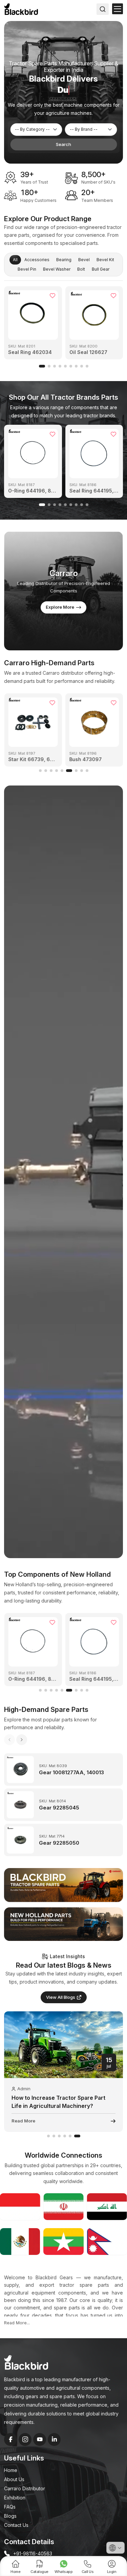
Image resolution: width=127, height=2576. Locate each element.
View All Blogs (61, 1997)
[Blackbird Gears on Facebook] (10, 2439)
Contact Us (16, 2525)
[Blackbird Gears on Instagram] (25, 2439)
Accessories (37, 260)
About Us (14, 2479)
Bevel (84, 260)
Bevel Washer (57, 269)
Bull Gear (101, 269)
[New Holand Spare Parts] (63, 1924)
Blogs (10, 2516)
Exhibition (15, 2498)
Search (63, 144)
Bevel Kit (105, 260)
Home (11, 2470)
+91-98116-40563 (33, 2553)
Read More (23, 2121)
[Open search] (103, 9)
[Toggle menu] (118, 9)
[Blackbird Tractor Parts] (63, 1885)
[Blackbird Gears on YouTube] (40, 2439)
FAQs (10, 2507)
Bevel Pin (27, 269)
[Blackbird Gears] (21, 9)
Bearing (64, 260)
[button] (42, 366)
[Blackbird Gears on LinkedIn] (54, 2439)
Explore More (60, 607)
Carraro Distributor (25, 2488)
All (15, 260)
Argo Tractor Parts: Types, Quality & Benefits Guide (59, 2102)
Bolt (81, 269)
